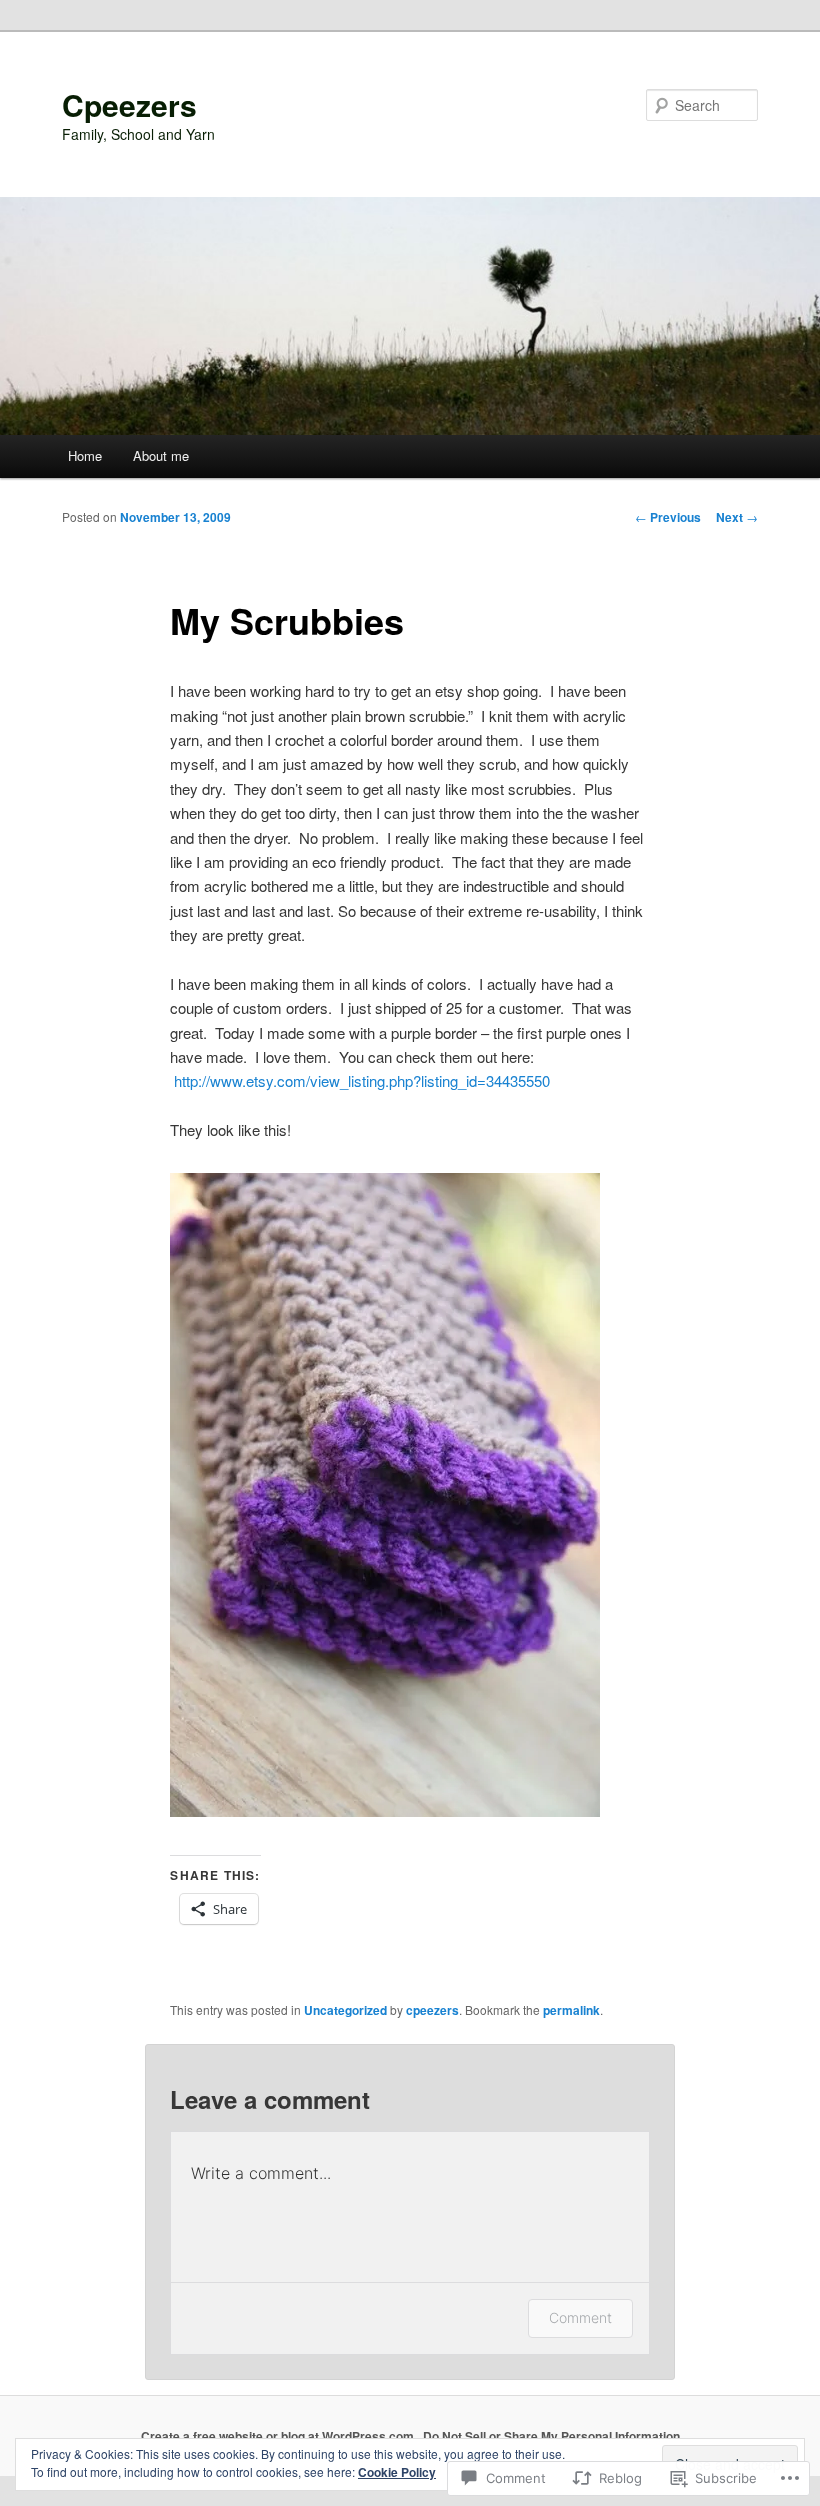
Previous (668, 517)
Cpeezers (129, 104)
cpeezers (432, 2010)
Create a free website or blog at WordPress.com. (279, 2436)
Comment (580, 2317)
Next (737, 517)
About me (161, 455)
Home (85, 455)
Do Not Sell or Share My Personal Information (551, 2436)
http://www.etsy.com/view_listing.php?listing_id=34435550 (362, 1080)
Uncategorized (345, 2010)
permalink (571, 2010)
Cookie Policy (397, 2472)
